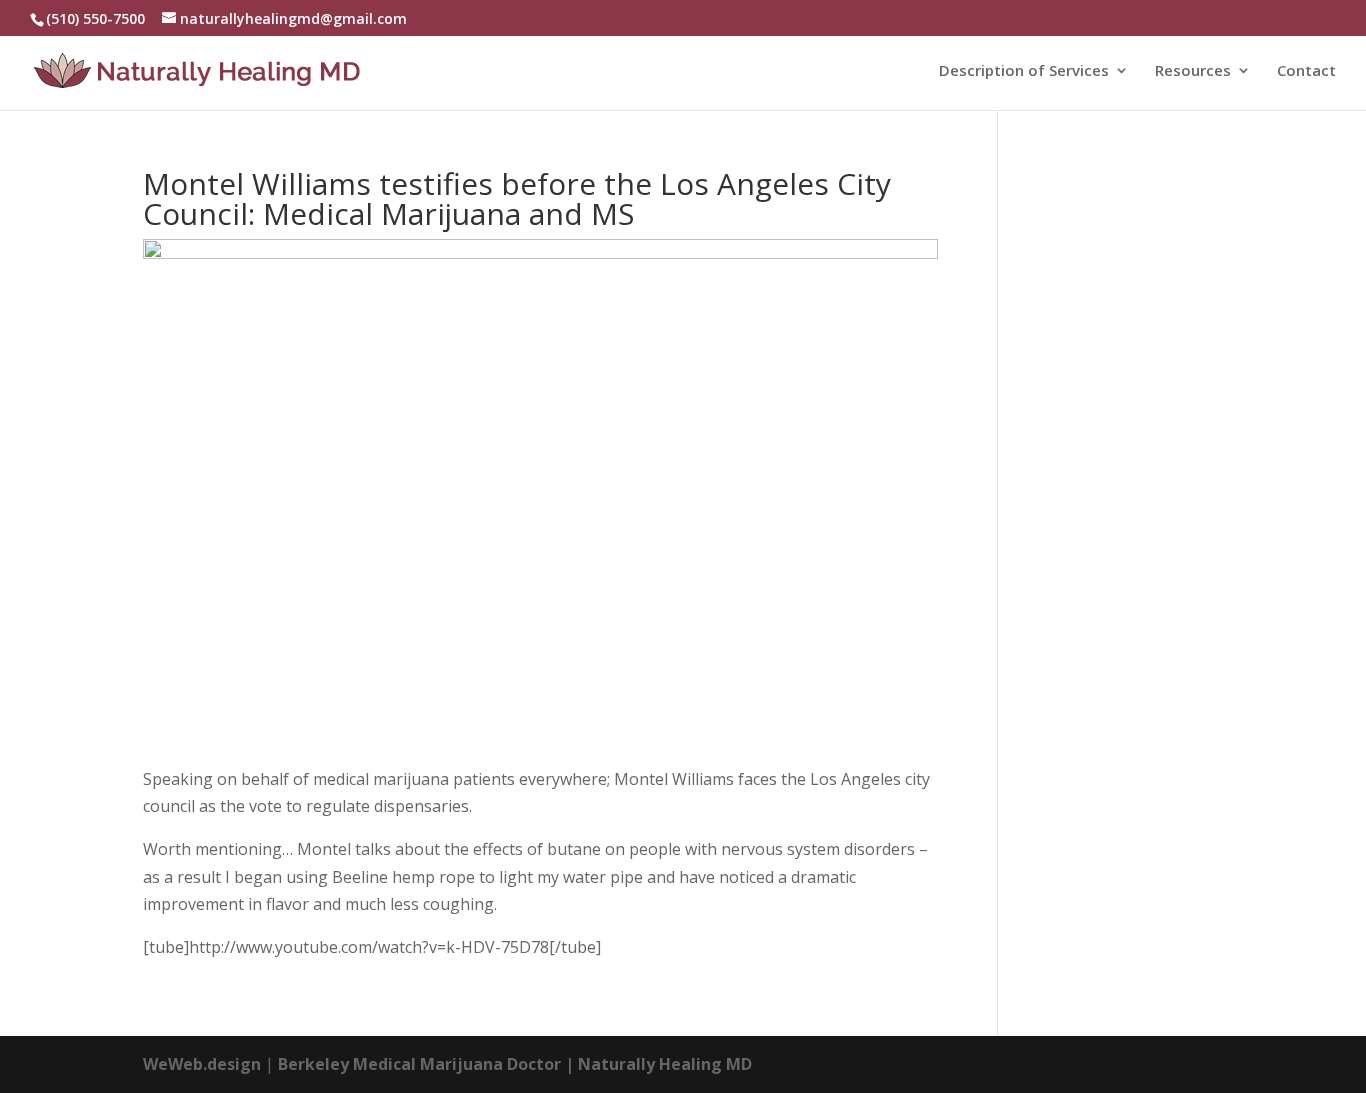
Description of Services (1024, 71)
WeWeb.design (202, 1064)
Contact (1306, 71)
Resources (1193, 71)
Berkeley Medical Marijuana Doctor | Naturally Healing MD (515, 1064)
